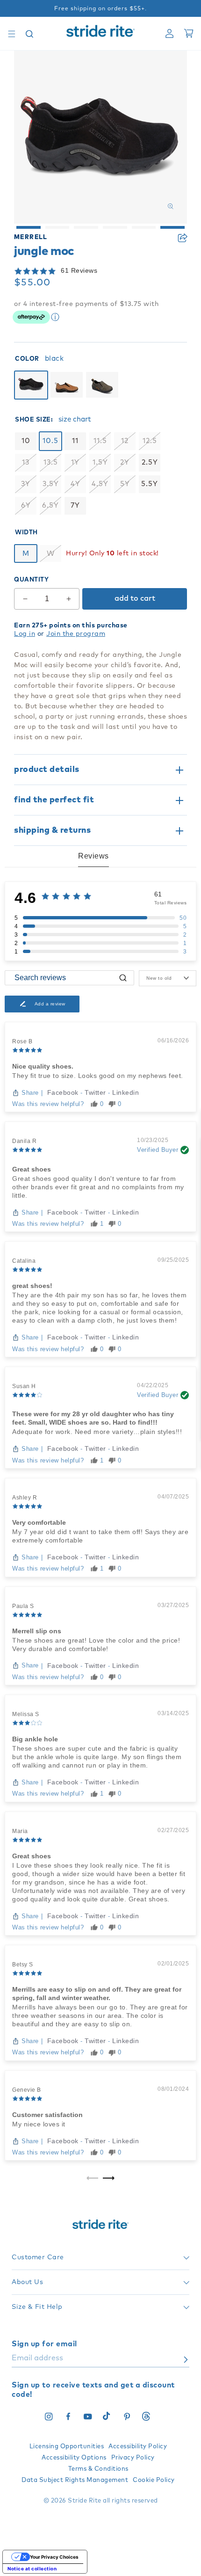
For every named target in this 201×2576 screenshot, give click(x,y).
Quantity (31, 580)
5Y (125, 484)
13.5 (51, 462)
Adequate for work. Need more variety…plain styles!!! (97, 1432)
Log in (25, 634)
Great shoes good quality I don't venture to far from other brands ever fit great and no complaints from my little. (98, 1187)
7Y (75, 506)
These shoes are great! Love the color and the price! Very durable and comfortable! (96, 1645)
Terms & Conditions (98, 2469)
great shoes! (32, 1286)
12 (125, 441)
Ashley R (25, 1498)
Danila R (24, 1141)
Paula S (23, 1606)
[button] (12, 34)
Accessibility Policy (138, 2447)
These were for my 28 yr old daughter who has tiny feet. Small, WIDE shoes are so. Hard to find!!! (93, 1418)
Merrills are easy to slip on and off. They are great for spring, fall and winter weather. (97, 1994)
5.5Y (150, 484)
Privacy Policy (133, 2458)
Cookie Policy (154, 2480)
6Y (26, 506)
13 (26, 462)
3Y (26, 484)
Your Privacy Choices (54, 2557)
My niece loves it (39, 2124)
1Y (75, 462)
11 (75, 441)
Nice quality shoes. (43, 1066)
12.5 (150, 441)
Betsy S (23, 1965)
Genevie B (27, 2090)
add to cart (135, 598)
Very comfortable (39, 1522)
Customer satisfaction (47, 2115)
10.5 (50, 441)
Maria (20, 1831)
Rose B (22, 1041)
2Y (125, 462)
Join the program (76, 634)
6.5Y (50, 506)
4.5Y (100, 484)
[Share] (182, 238)
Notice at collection (32, 2569)
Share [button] (182, 238)
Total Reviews (171, 903)
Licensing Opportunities (67, 2447)
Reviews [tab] (93, 856)
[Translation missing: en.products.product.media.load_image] (29, 227)
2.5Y (150, 462)
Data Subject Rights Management (75, 2480)
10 (26, 441)
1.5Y (100, 462)
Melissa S (26, 1714)
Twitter (96, 1092)
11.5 (100, 441)
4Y (75, 484)
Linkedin (126, 1092)
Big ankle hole (35, 1739)
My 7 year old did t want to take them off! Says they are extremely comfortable (100, 1536)
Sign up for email (44, 2344)
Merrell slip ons (37, 1631)
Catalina (24, 1261)
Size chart (75, 419)
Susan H (24, 1386)
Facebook (64, 1092)
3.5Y (51, 484)
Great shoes (32, 1169)
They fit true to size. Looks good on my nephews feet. (98, 1076)
